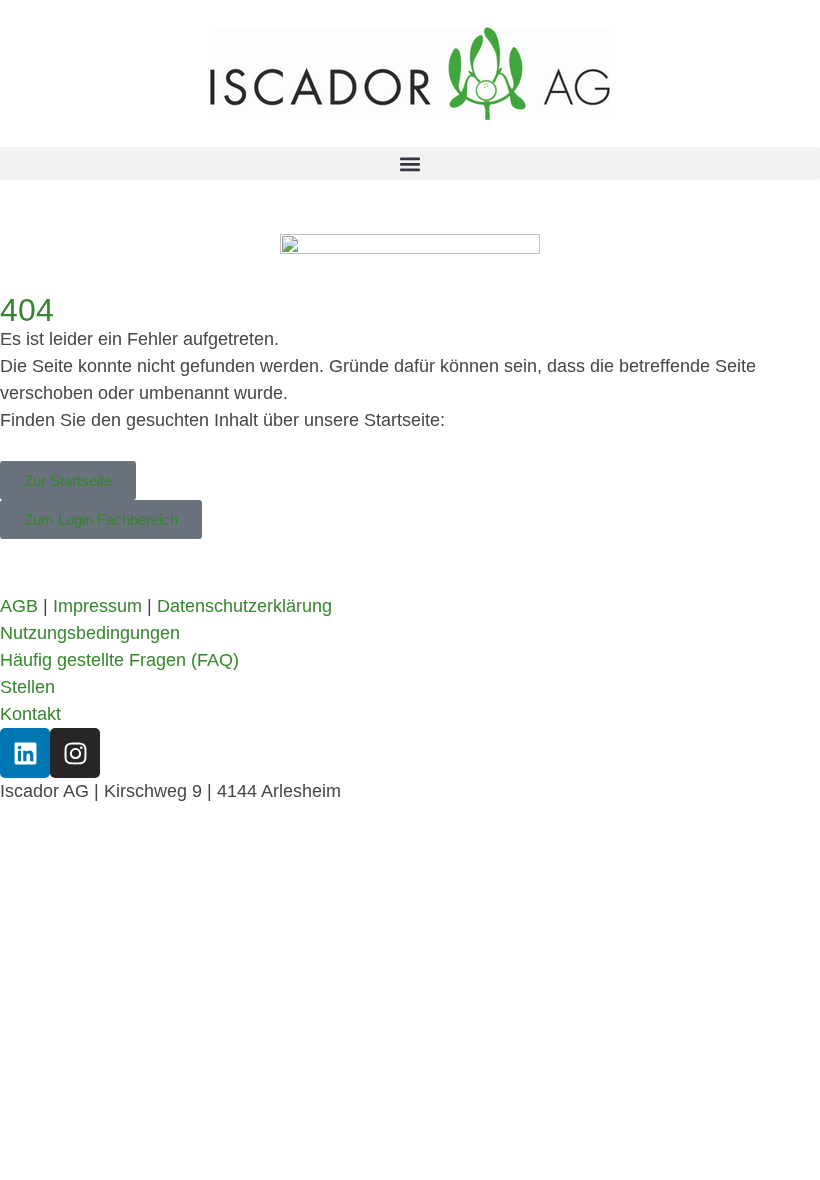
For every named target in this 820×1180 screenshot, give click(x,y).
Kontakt (30, 714)
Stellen (27, 687)
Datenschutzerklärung (244, 606)
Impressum (97, 606)
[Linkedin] (25, 753)
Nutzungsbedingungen (90, 633)
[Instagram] (75, 753)
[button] (410, 163)
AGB (19, 606)
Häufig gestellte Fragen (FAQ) (119, 660)
